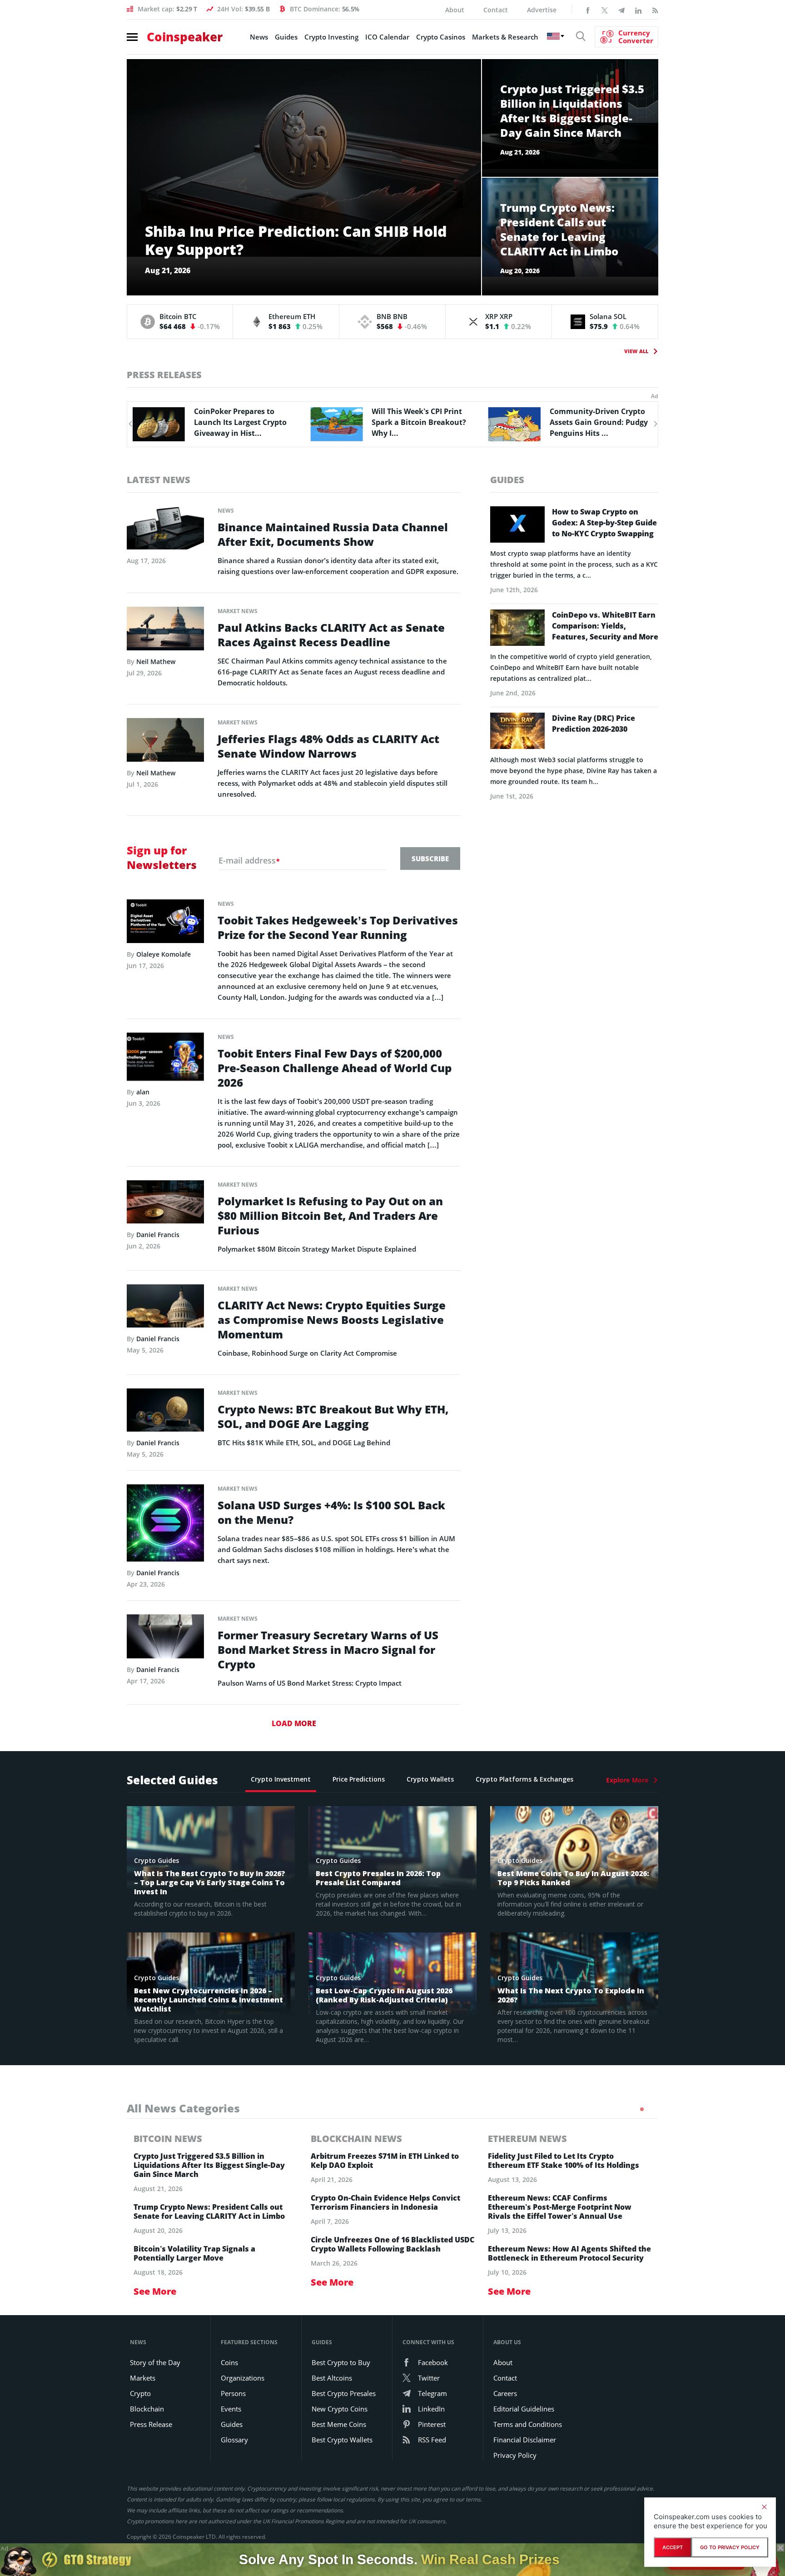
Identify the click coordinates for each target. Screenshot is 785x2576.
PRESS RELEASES (164, 375)
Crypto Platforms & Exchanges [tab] (524, 1779)
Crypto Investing (331, 37)
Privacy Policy (515, 2455)
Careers (505, 2393)
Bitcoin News (168, 2139)
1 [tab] (642, 2109)
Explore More (627, 1780)
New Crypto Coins (340, 2409)
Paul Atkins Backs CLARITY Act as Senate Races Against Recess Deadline (331, 635)
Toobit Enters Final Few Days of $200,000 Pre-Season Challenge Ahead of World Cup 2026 (335, 1068)
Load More (294, 1723)
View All (636, 351)
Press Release (151, 2424)
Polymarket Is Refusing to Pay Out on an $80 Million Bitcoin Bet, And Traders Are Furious (330, 1216)
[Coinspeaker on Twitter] (605, 10)
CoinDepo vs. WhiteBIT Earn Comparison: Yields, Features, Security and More (605, 626)
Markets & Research (505, 37)
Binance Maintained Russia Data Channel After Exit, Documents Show (333, 534)
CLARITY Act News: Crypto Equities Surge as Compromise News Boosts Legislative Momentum (332, 1320)
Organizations (243, 2378)
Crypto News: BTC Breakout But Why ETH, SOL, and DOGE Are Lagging (333, 1417)
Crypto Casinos (441, 37)
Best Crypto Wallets (342, 2440)
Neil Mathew (156, 661)
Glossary (234, 2440)
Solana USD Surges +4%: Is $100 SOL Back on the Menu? (331, 1513)
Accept (673, 2547)
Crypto (140, 2393)
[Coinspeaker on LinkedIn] (638, 10)
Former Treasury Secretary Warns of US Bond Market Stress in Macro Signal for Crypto (328, 1650)
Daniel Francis (158, 1235)
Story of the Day (155, 2362)
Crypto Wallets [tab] (430, 1779)
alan (143, 1092)
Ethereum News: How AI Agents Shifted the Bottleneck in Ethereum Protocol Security (569, 2253)
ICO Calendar (387, 37)
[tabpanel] (215, 2215)
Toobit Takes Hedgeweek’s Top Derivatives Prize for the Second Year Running (338, 928)
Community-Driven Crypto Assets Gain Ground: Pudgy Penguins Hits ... (421, 422)
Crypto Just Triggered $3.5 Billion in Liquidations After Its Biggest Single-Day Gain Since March (209, 2165)
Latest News (159, 480)
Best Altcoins (332, 2378)
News (259, 37)
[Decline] (764, 2507)
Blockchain (147, 2409)
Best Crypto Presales (344, 2393)
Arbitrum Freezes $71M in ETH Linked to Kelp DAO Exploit (385, 2161)
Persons (233, 2393)
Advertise (542, 10)
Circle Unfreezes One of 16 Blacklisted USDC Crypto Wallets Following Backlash (392, 2244)
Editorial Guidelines (524, 2409)
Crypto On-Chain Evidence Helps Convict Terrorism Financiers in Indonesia (385, 2202)
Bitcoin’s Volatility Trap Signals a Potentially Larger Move (194, 2253)
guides (507, 480)
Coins (229, 2362)
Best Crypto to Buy (341, 2362)
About (455, 10)
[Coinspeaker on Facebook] (588, 10)
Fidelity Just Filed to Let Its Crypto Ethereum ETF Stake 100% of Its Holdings (564, 2161)
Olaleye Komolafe (164, 954)
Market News (238, 611)
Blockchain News (356, 2139)
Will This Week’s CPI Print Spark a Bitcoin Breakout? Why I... (241, 422)
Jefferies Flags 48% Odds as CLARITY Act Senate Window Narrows (328, 746)
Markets (143, 2378)
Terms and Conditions (528, 2424)
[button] (130, 424)
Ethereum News (527, 2139)
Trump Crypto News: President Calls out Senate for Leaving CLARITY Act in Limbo (209, 2212)
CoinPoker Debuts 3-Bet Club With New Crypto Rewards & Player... (592, 422)
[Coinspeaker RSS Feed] (655, 10)
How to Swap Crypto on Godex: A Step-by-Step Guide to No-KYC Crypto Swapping (604, 523)
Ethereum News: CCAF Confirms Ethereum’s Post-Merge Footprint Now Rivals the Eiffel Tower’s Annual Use (560, 2207)
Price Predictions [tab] (359, 1779)
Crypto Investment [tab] (281, 1779)
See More (155, 2291)
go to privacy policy (730, 2547)
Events (231, 2409)
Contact (496, 10)
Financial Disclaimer (525, 2440)
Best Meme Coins (339, 2424)
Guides (286, 37)
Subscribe (430, 859)
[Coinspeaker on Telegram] (621, 10)
